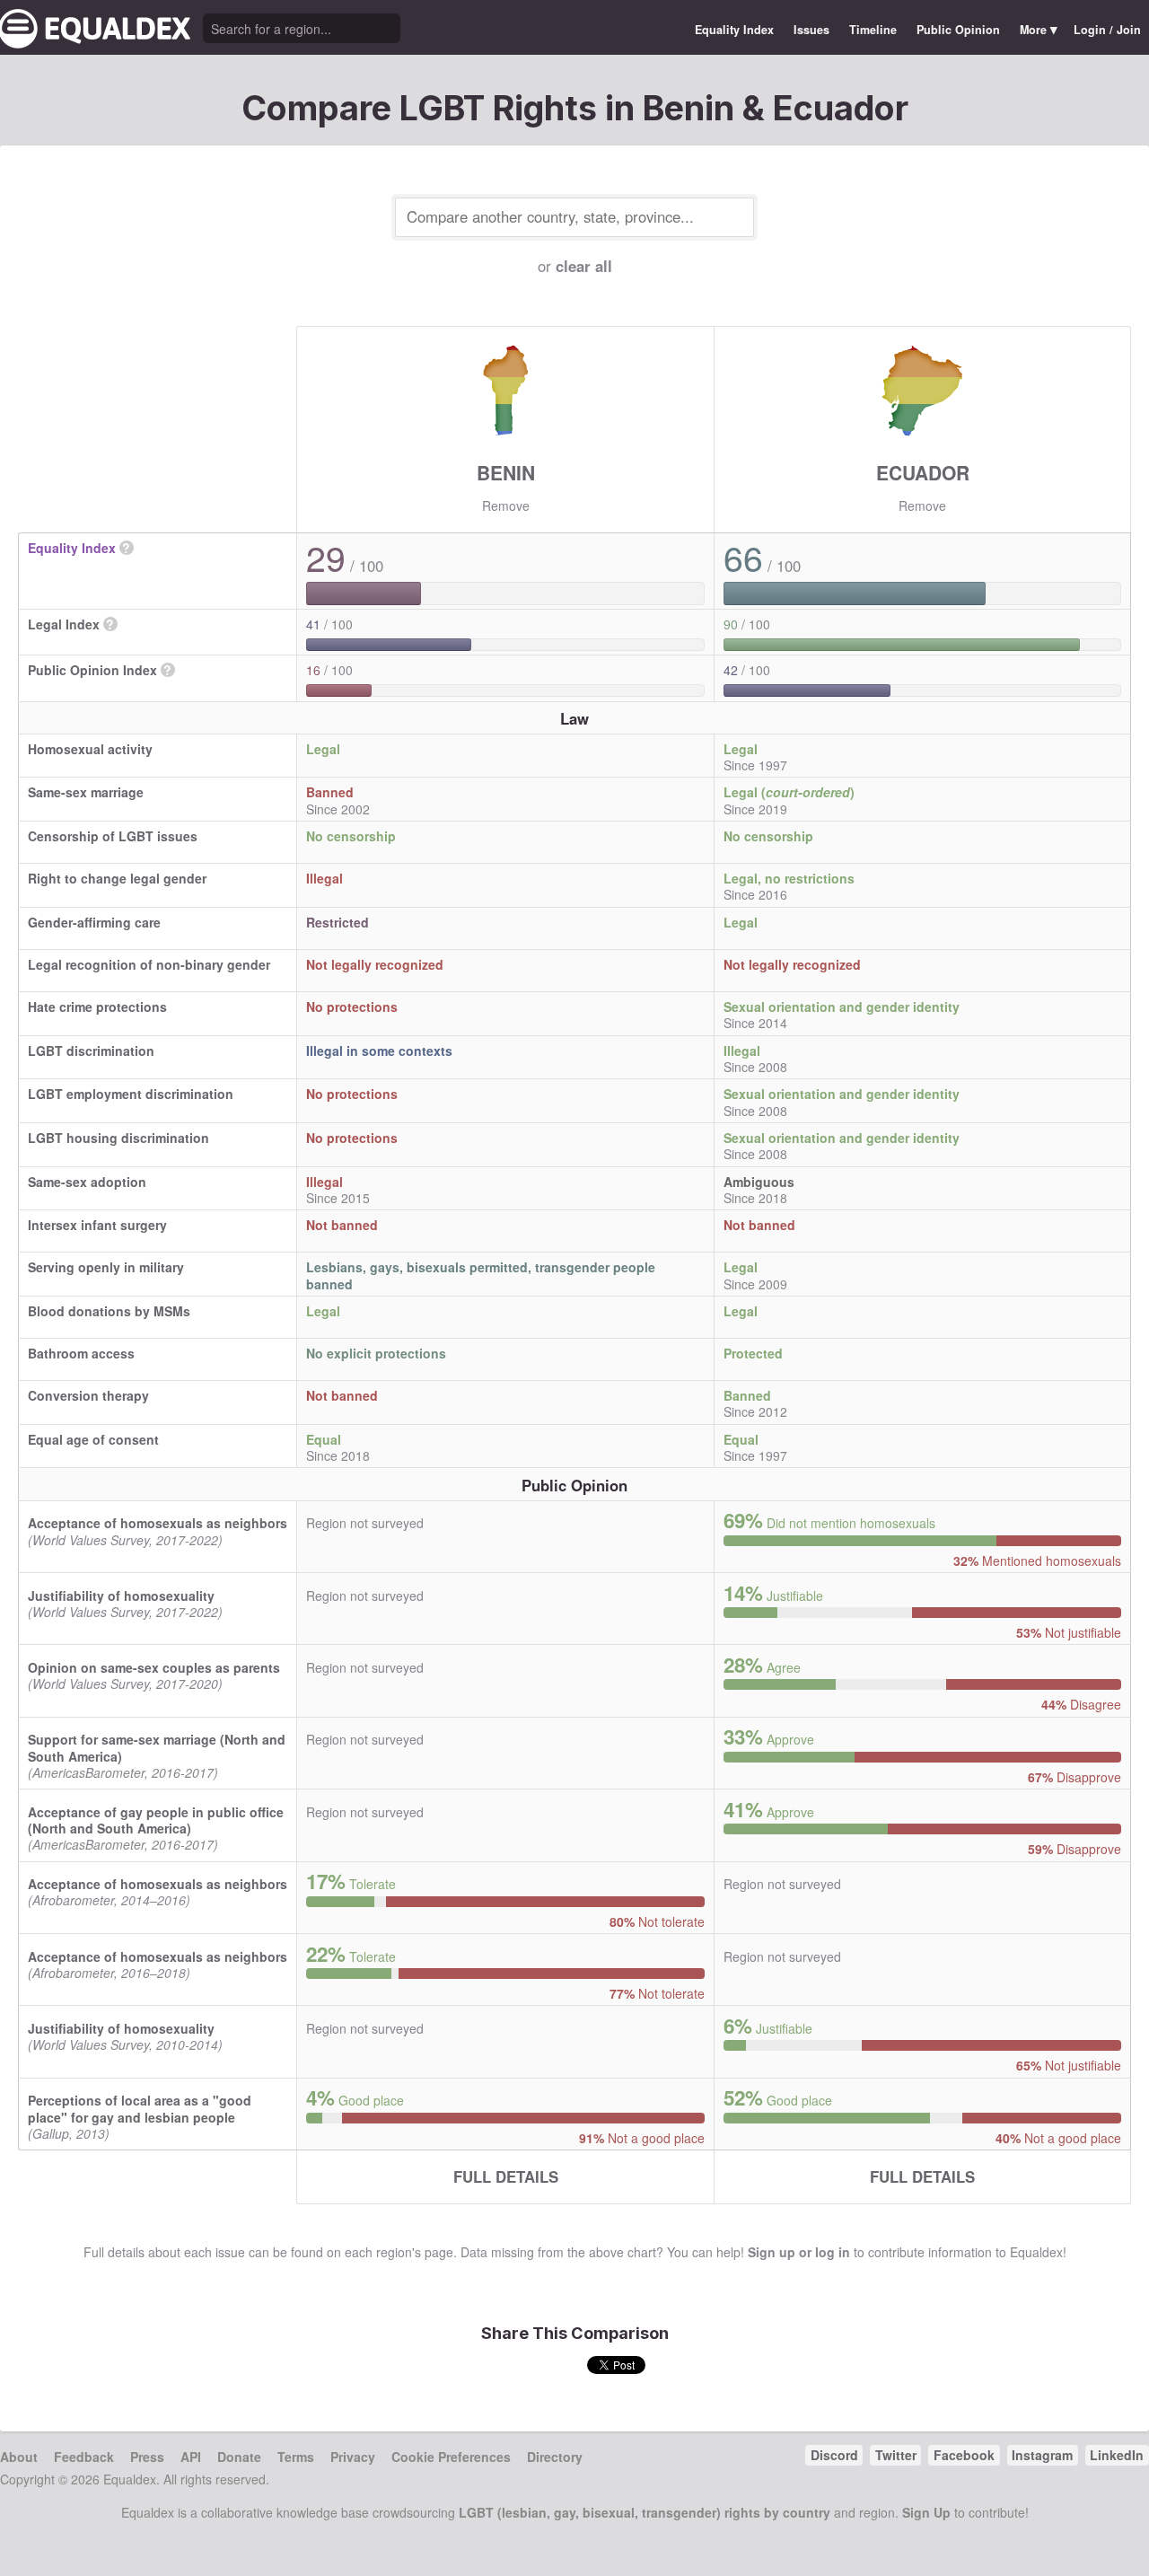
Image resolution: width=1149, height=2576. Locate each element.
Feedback (84, 2457)
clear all (584, 266)
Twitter (896, 2455)
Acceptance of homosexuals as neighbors (158, 1523)
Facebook (964, 2455)
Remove (506, 506)
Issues (811, 30)
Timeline (873, 30)
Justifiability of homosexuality (121, 1596)
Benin (506, 472)
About (19, 2457)
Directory (555, 2457)
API (191, 2457)
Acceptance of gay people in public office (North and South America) (156, 1820)
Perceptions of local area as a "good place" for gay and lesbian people (140, 2108)
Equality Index (734, 30)
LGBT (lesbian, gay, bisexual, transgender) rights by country (645, 2512)
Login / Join (1107, 30)
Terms (296, 2457)
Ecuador (923, 472)
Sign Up (926, 2512)
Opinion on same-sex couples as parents (154, 1667)
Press (147, 2457)
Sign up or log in (799, 2252)
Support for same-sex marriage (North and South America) (157, 1747)
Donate (239, 2457)
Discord (834, 2455)
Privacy (353, 2457)
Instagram (1042, 2455)
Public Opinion (958, 30)
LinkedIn (1117, 2455)
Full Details (506, 2176)
